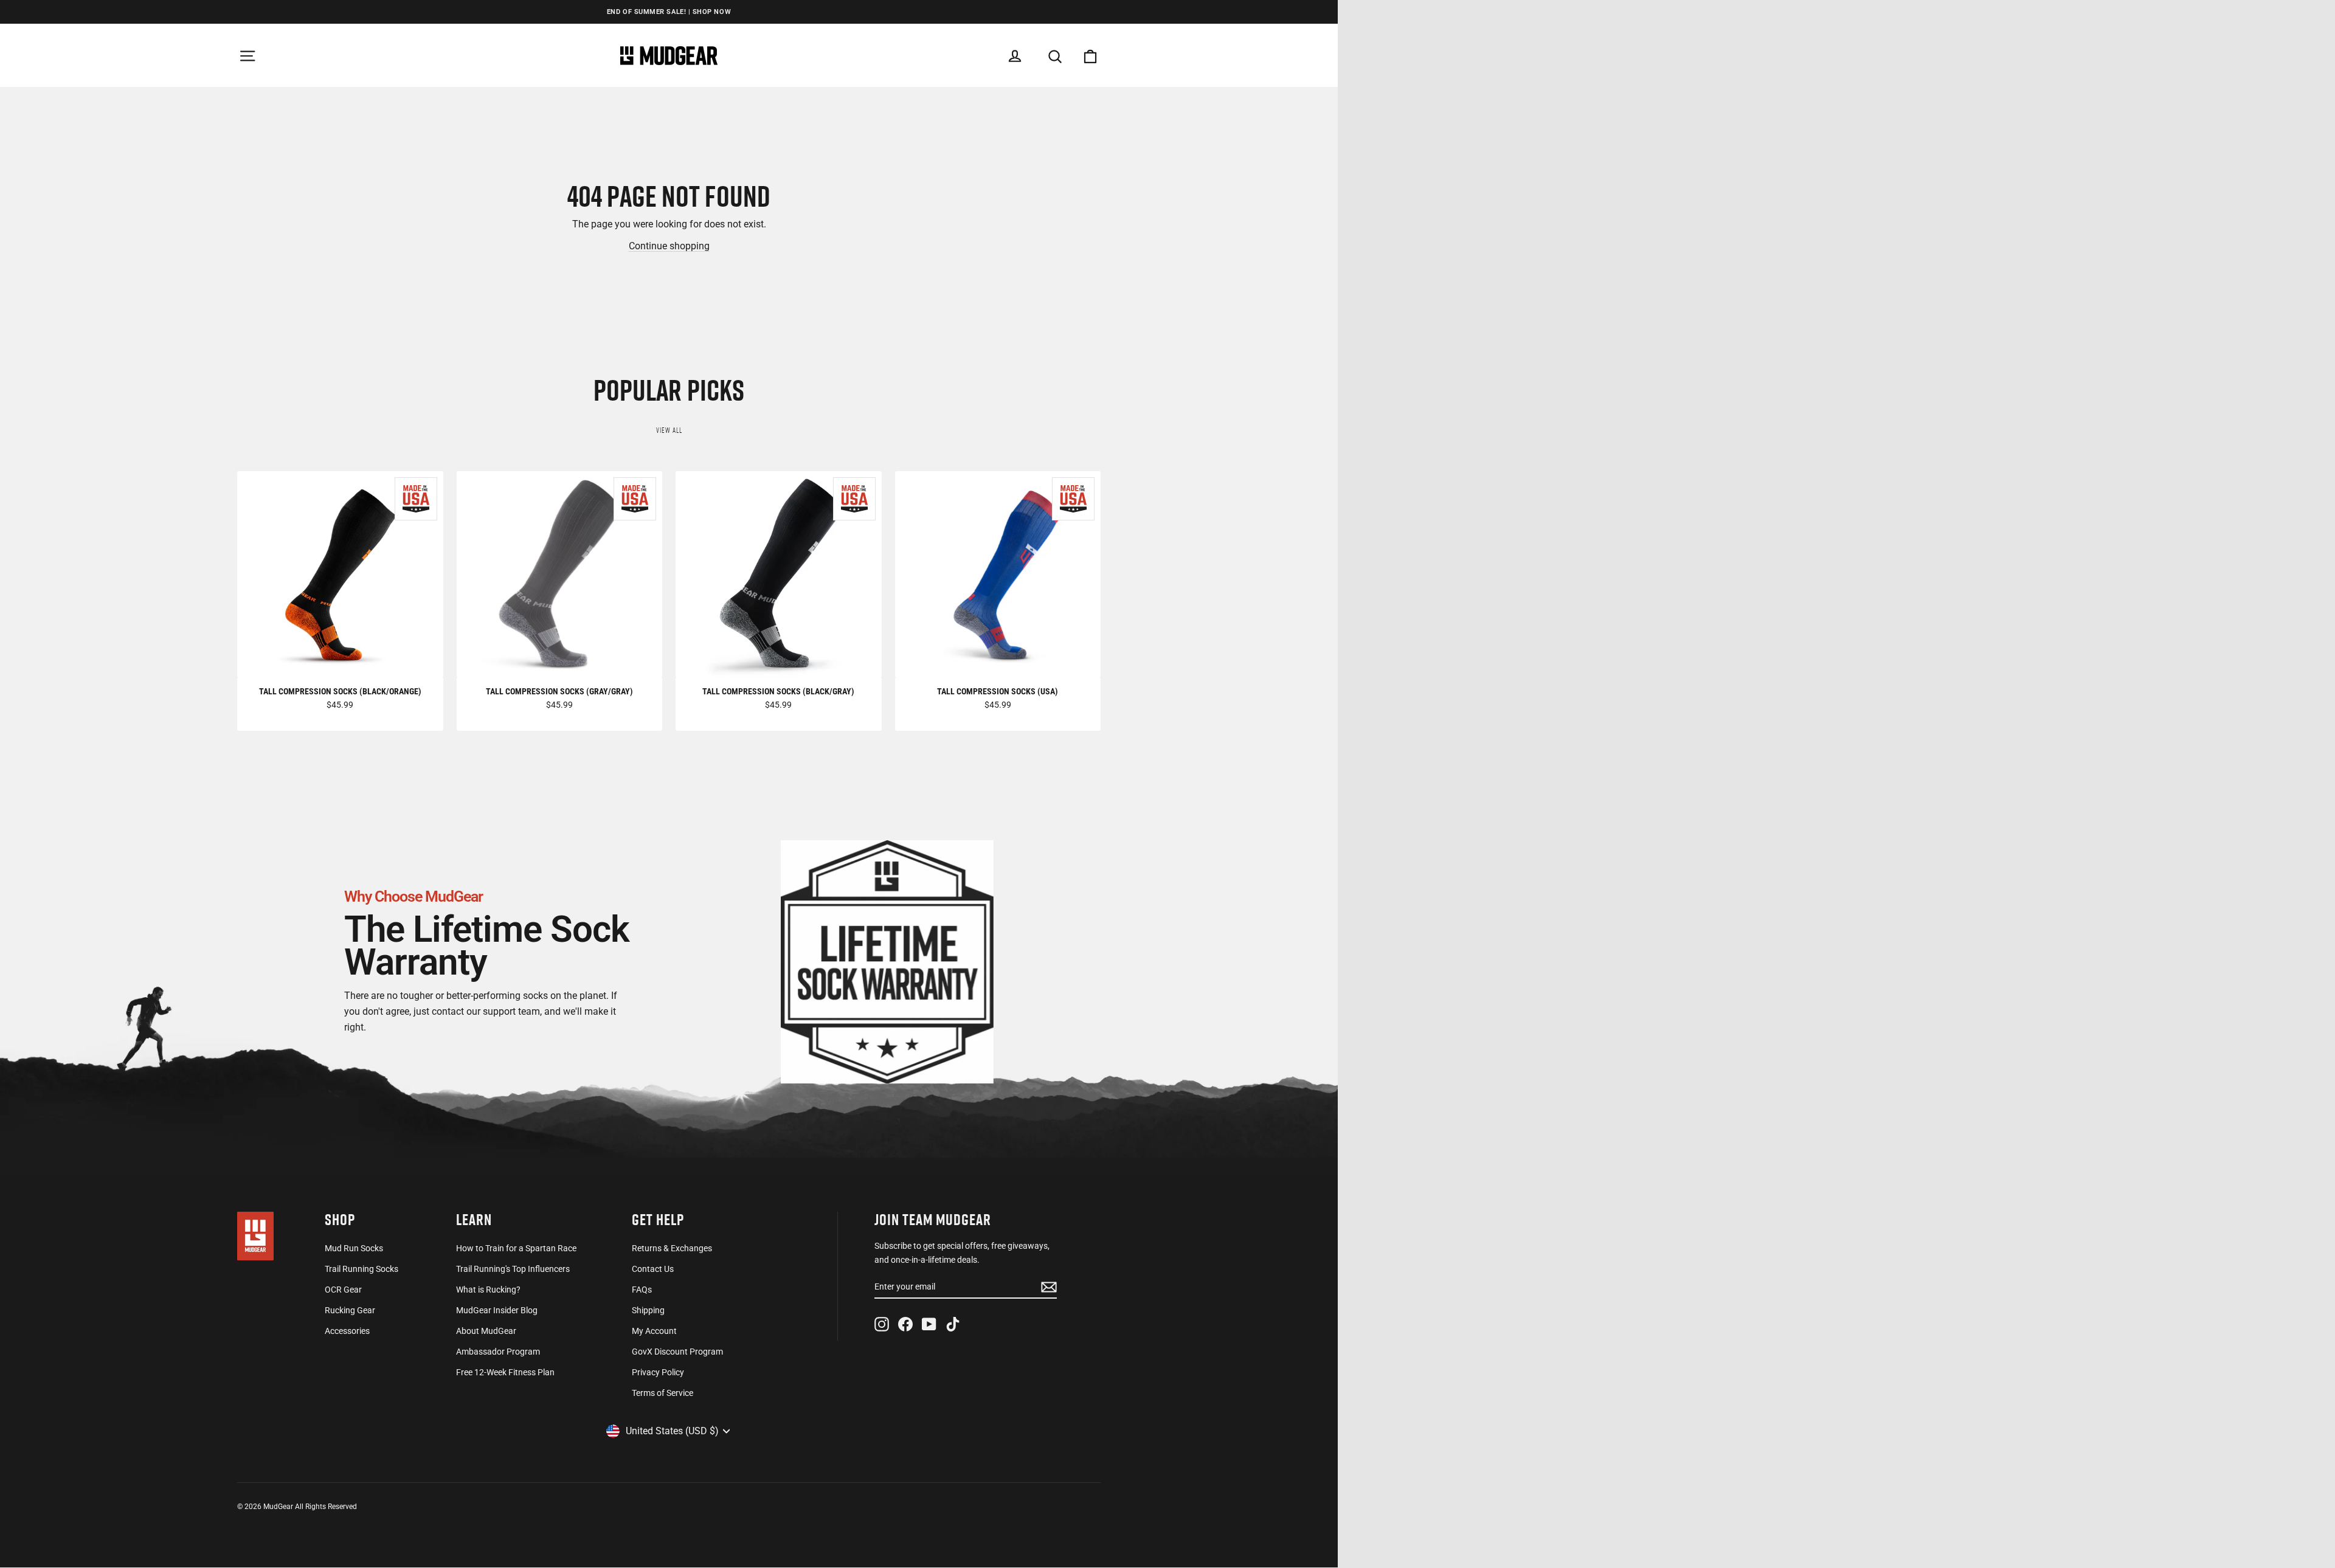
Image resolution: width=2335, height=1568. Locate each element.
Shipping (648, 1310)
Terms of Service (662, 1393)
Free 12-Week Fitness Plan (505, 1372)
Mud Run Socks (354, 1248)
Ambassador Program (498, 1352)
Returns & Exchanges (672, 1248)
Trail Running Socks (361, 1269)
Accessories (347, 1331)
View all (669, 430)
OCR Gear (343, 1290)
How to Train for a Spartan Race (516, 1248)
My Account (654, 1331)
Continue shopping (669, 246)
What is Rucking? (488, 1290)
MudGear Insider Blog (497, 1310)
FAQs (642, 1290)
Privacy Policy (658, 1372)
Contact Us (653, 1269)
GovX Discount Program (677, 1352)
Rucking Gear (350, 1310)
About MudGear (486, 1331)
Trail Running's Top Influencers (513, 1269)
